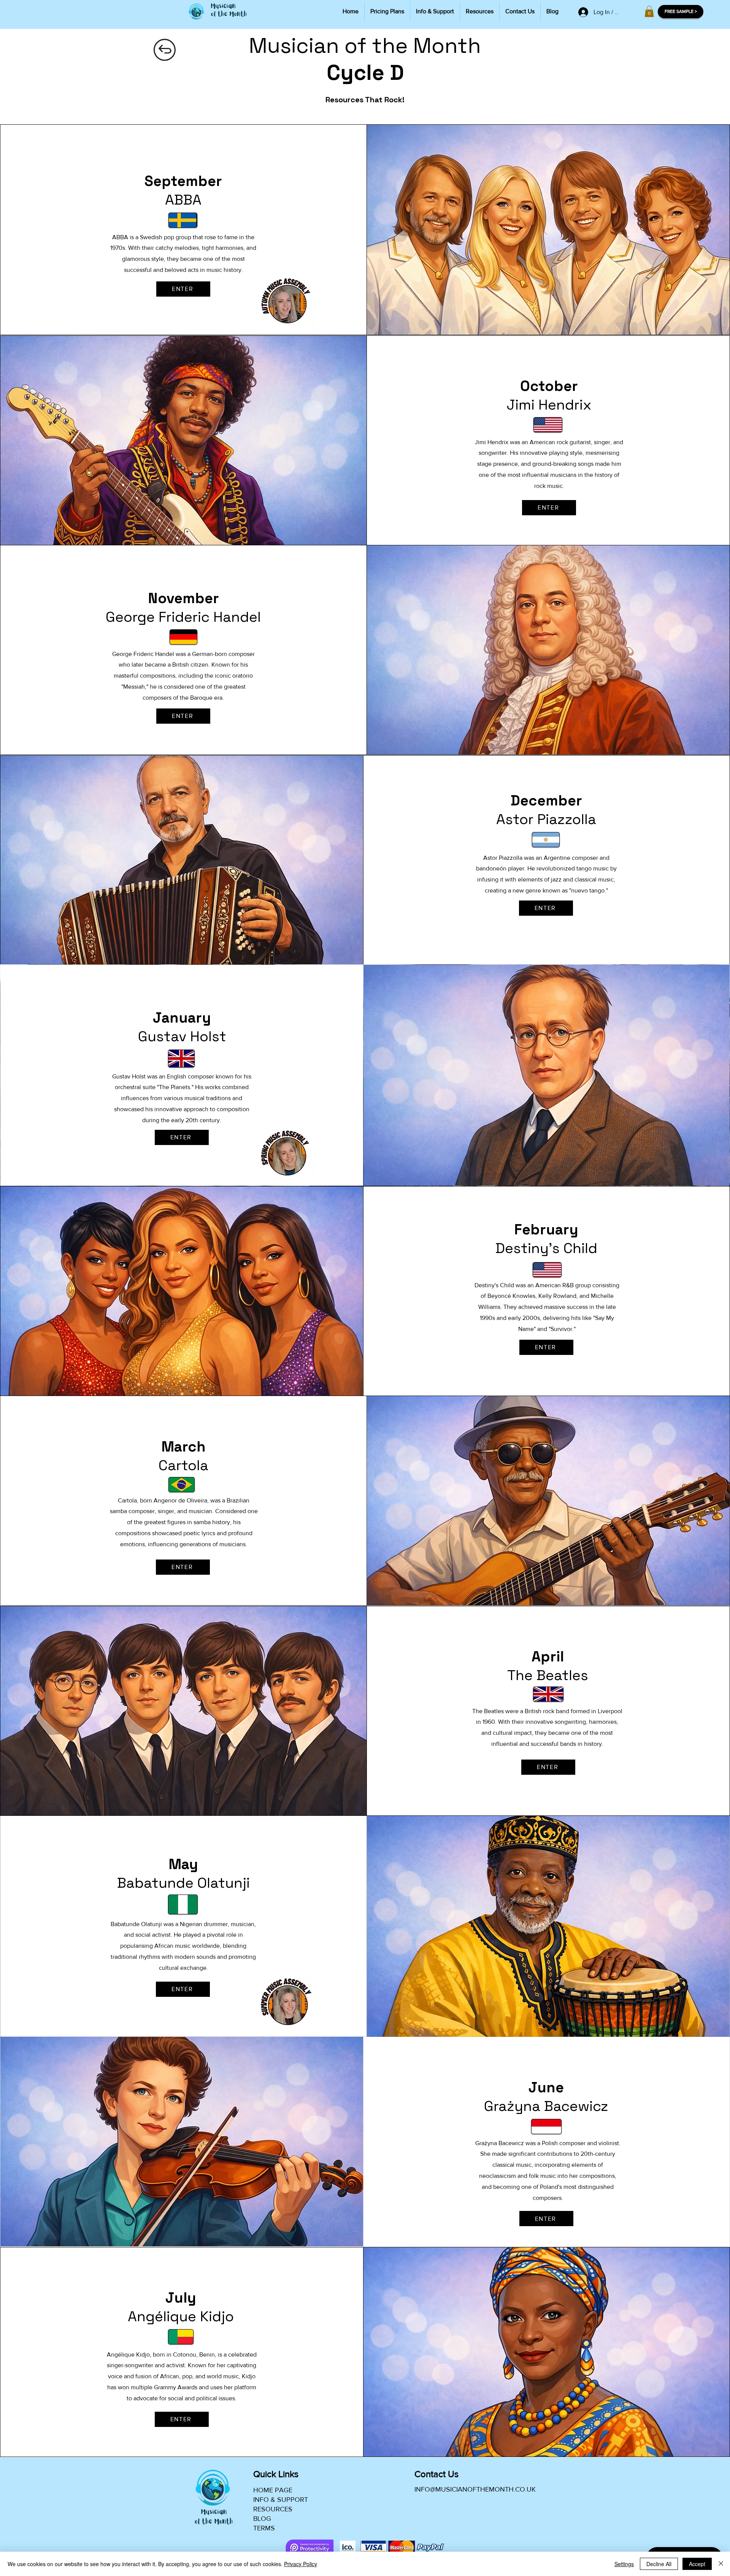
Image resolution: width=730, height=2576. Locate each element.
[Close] (721, 2564)
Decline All (659, 2564)
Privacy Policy (301, 2564)
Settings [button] (624, 2564)
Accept (697, 2564)
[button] (649, 11)
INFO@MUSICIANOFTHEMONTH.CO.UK (475, 2489)
